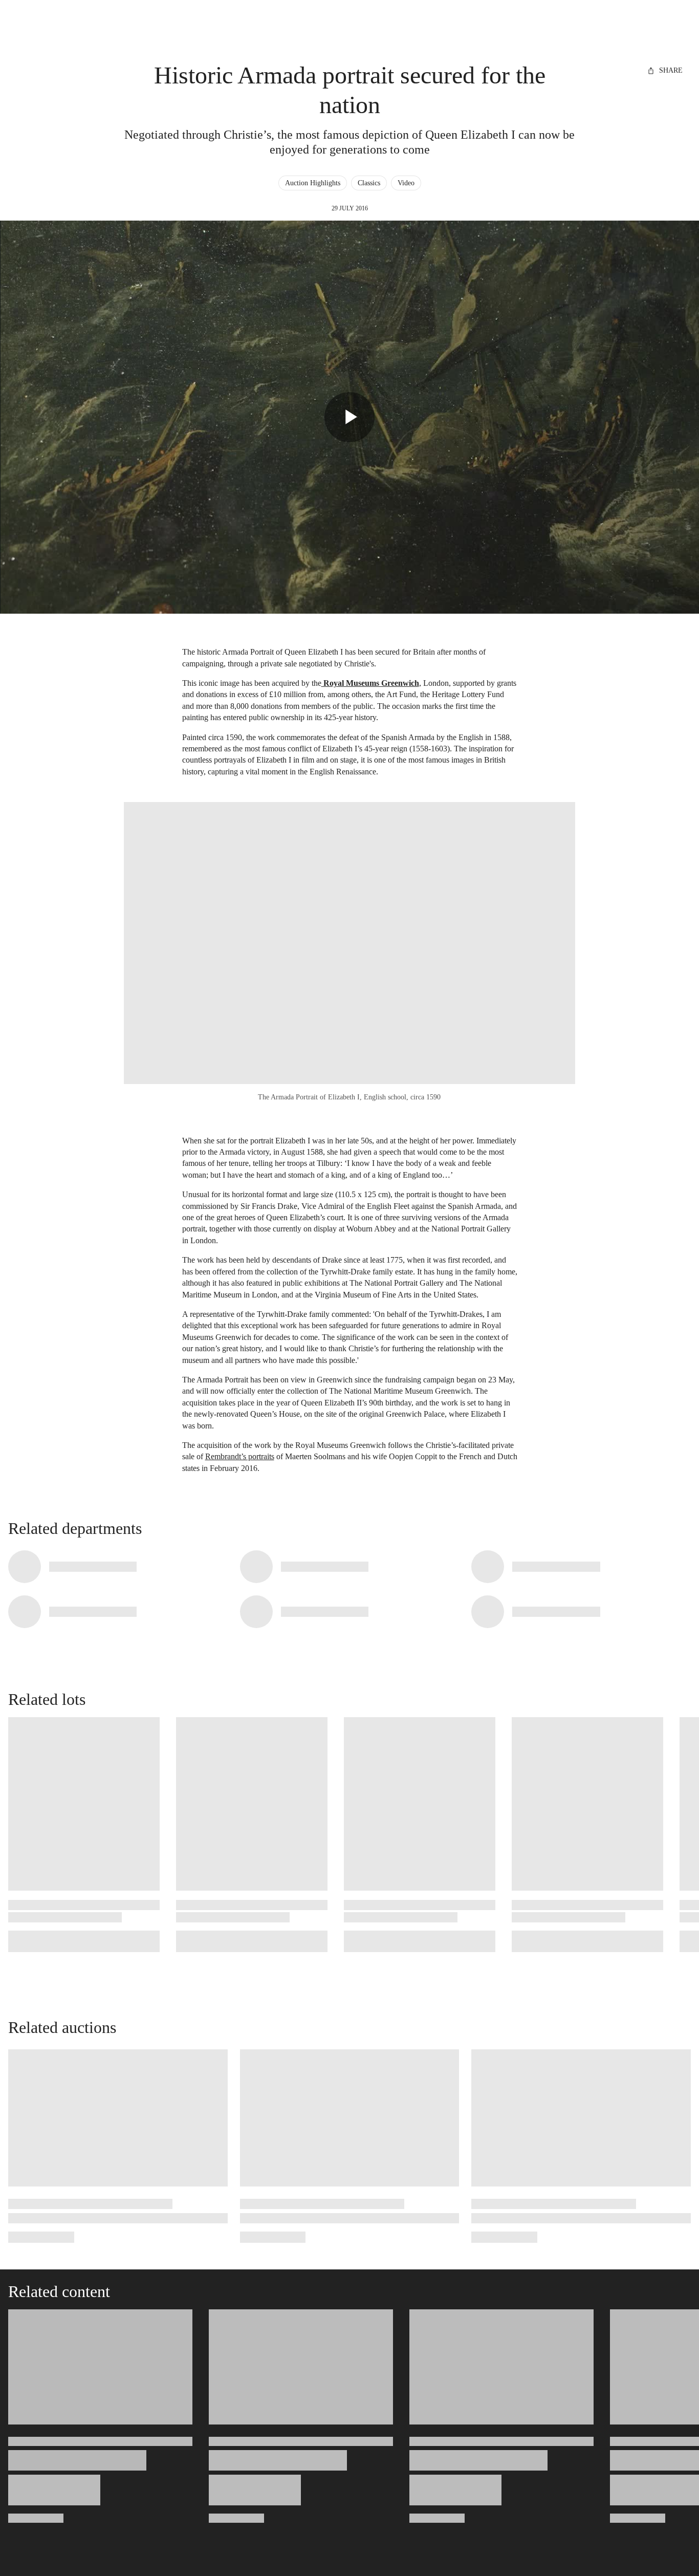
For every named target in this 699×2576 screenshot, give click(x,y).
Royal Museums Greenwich (370, 683)
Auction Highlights (313, 183)
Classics (369, 183)
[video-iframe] (349, 417)
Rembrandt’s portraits (240, 1456)
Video (406, 183)
